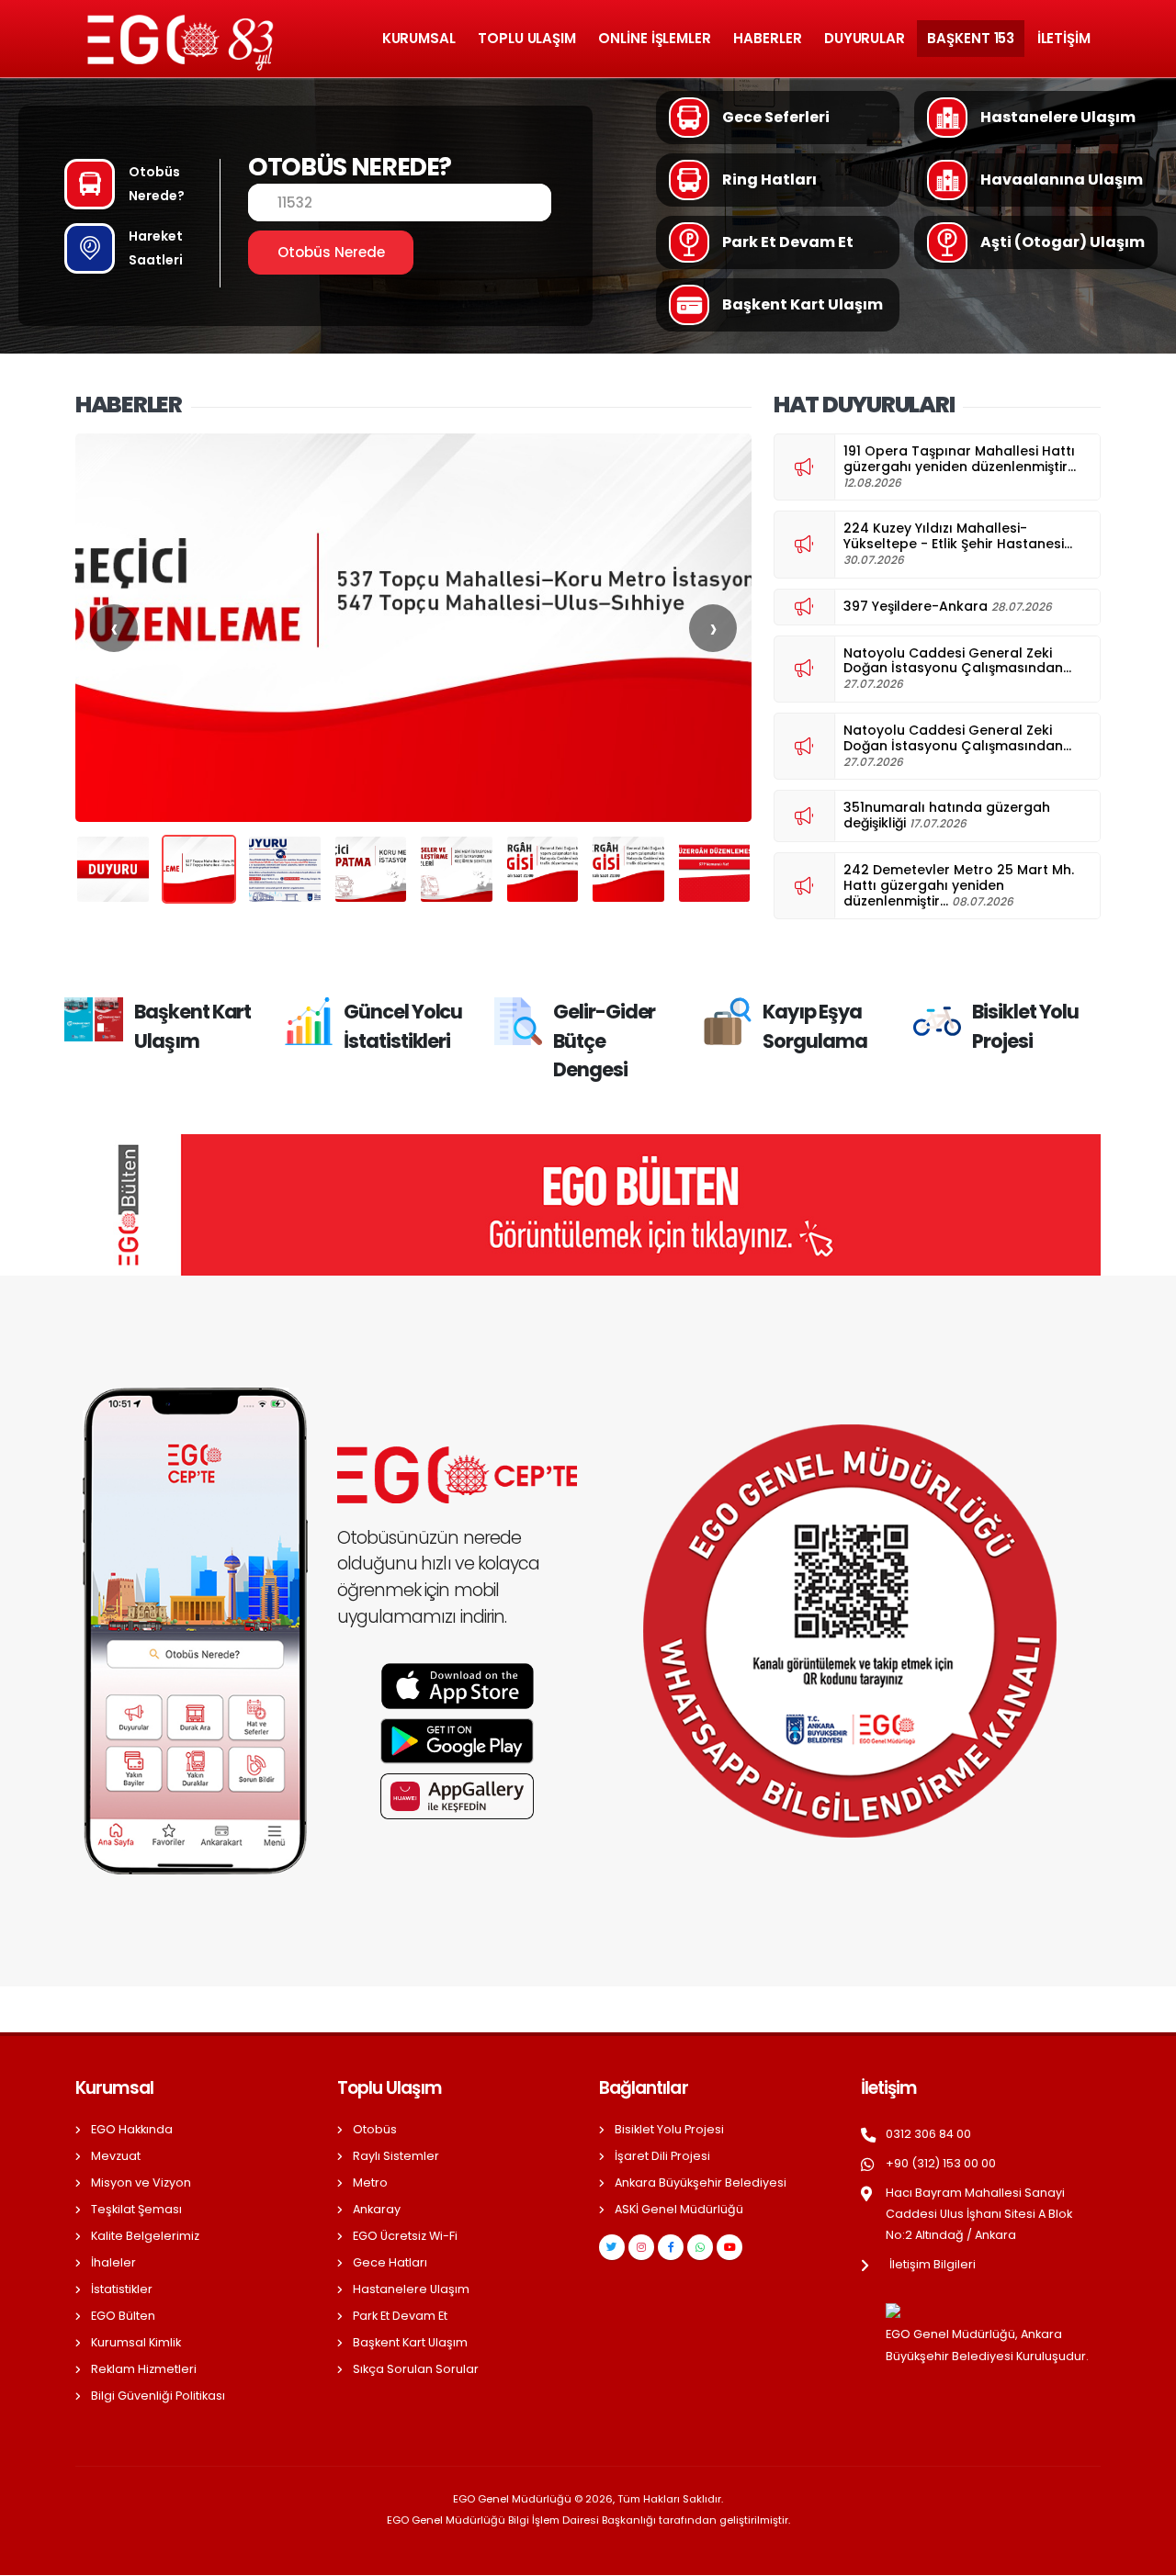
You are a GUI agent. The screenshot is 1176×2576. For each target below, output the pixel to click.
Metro (370, 2182)
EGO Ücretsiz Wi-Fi (405, 2236)
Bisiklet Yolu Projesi (669, 2129)
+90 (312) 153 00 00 (941, 2163)
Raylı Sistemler (396, 2156)
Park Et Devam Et (400, 2316)
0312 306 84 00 (928, 2134)
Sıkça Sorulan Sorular (416, 2369)
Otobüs (375, 2129)
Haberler (767, 38)
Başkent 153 (971, 38)
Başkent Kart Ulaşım (410, 2342)
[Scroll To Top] (1144, 2555)
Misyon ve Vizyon (141, 2182)
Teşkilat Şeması (136, 2209)
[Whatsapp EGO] (700, 2247)
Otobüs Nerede (331, 252)
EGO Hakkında (132, 2129)
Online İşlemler (655, 38)
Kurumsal (419, 38)
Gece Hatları (390, 2262)
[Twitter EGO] (612, 2247)
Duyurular (865, 38)
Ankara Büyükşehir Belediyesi (701, 2182)
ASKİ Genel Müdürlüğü (679, 2209)
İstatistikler (122, 2289)
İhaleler (113, 2262)
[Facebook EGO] (671, 2247)
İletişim (1064, 38)
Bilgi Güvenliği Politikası (158, 2396)
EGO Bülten (123, 2316)
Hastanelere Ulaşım (411, 2289)
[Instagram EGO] (641, 2247)
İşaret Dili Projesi (662, 2156)
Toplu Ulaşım (527, 38)
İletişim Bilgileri (933, 2264)
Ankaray (377, 2209)
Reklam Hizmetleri (144, 2369)
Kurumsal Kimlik (136, 2342)
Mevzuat (116, 2156)
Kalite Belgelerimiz (145, 2236)
